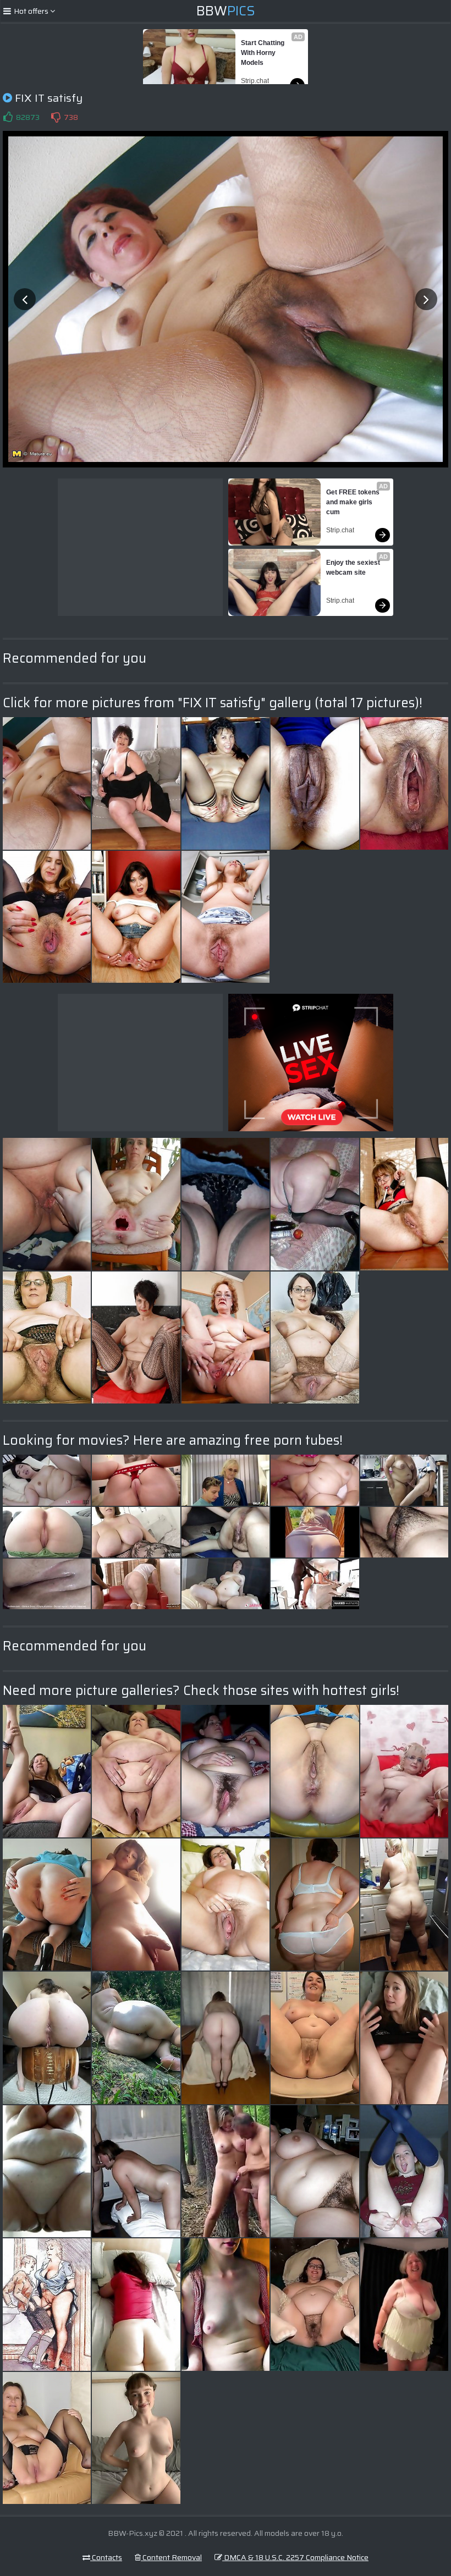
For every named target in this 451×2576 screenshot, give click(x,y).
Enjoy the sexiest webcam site (354, 568)
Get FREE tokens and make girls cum (354, 502)
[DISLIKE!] (56, 117)
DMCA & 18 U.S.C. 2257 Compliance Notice (295, 2557)
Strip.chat (255, 81)
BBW (226, 11)
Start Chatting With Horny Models (263, 53)
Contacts (106, 2557)
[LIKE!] (8, 117)
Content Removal (171, 2557)
